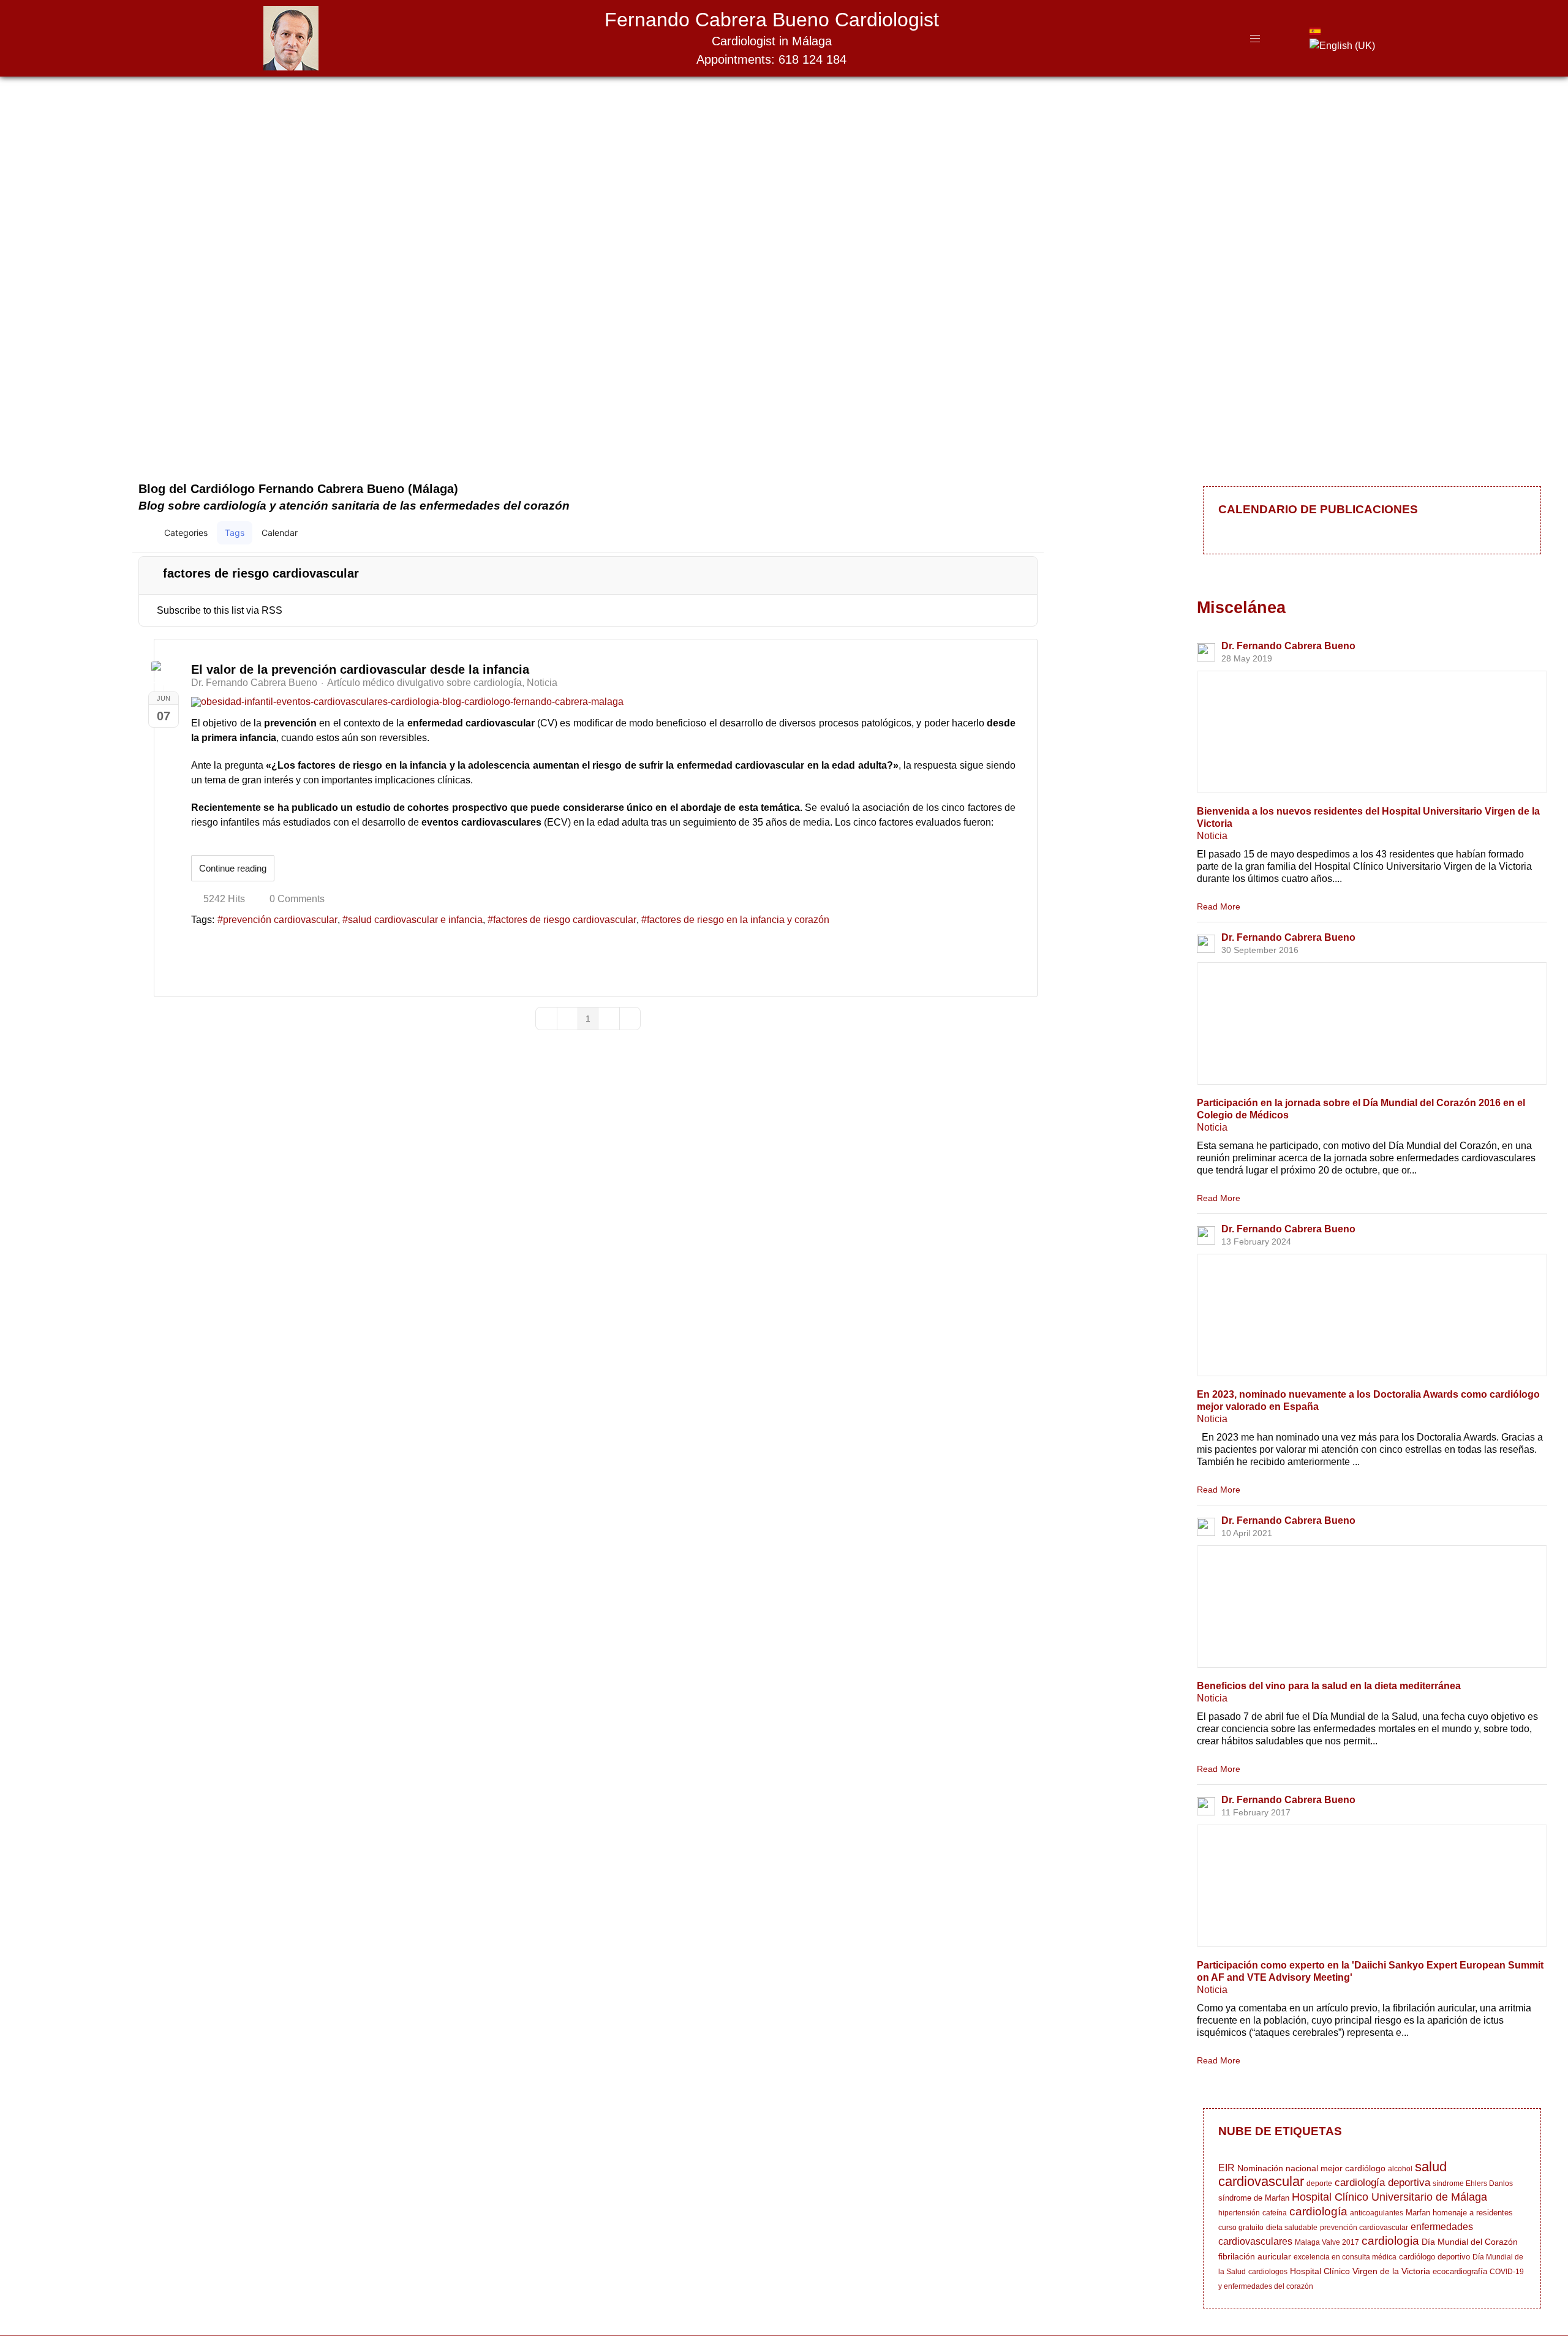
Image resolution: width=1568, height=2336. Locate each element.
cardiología (1318, 2211)
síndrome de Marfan (1254, 2198)
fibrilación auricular (1255, 2256)
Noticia (542, 683)
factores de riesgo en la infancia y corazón (738, 920)
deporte (1319, 2183)
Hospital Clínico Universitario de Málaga (1389, 2197)
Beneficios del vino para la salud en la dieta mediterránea (1329, 1686)
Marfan (1418, 2213)
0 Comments (297, 899)
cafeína (1275, 2213)
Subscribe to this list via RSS (220, 610)
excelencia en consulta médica (1345, 2257)
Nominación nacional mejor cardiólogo (1311, 2168)
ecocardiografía (1460, 2271)
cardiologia (1390, 2241)
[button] (977, 533)
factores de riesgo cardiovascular (565, 920)
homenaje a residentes (1473, 2213)
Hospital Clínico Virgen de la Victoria (1360, 2271)
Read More (1219, 906)
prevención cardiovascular (280, 920)
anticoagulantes (1377, 2213)
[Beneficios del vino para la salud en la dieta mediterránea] (1372, 1607)
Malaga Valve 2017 (1327, 2242)
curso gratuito (1241, 2228)
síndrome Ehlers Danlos (1473, 2183)
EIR (1227, 2168)
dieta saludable (1292, 2228)
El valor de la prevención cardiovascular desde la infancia (360, 669)
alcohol (1400, 2169)
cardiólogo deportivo (1434, 2257)
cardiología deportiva (1382, 2183)
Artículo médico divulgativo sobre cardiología (424, 683)
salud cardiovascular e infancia (415, 920)
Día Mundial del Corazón (1470, 2242)
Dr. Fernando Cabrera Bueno (254, 683)
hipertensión (1239, 2213)
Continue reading (233, 868)
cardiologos (1268, 2272)
